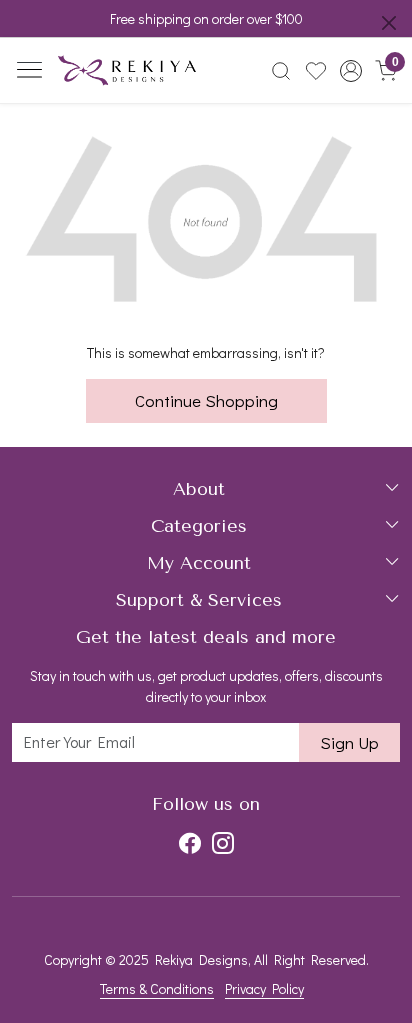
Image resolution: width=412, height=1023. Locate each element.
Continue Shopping (206, 400)
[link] (281, 71)
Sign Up (349, 742)
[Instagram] (223, 843)
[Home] (127, 71)
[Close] (389, 23)
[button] (350, 71)
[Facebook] (190, 843)
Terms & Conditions (157, 988)
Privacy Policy (264, 988)
